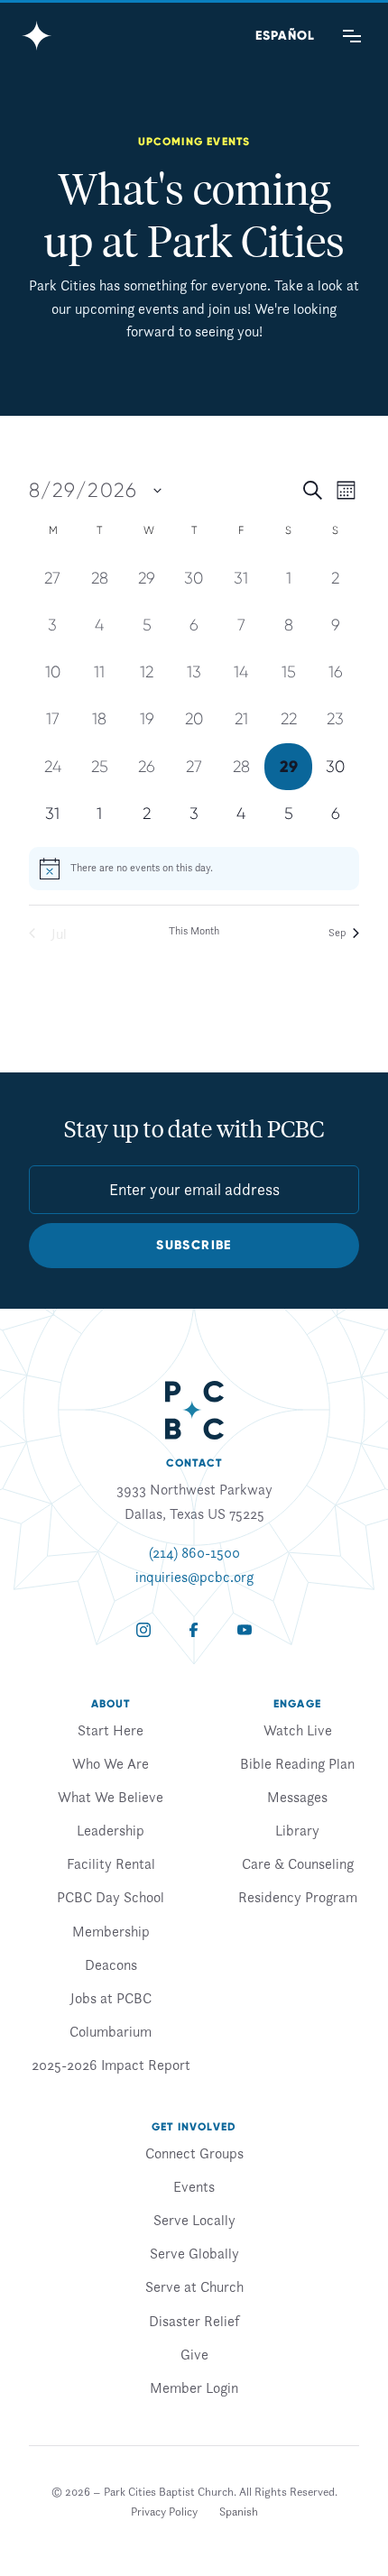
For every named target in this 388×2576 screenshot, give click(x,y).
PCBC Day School (111, 1897)
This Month (194, 930)
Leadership (111, 1830)
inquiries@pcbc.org (194, 1577)
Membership (111, 1931)
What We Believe (111, 1797)
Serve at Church (194, 2286)
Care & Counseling (298, 1863)
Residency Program (298, 1897)
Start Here (111, 1730)
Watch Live (298, 1730)
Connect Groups (194, 2153)
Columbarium (111, 2031)
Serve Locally (194, 2220)
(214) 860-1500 (194, 1552)
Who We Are (111, 1763)
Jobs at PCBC (111, 1998)
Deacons (111, 1964)
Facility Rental (111, 1863)
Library (297, 1830)
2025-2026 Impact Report (111, 2065)
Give (194, 2354)
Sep (337, 932)
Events (194, 2186)
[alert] (194, 869)
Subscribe (194, 1245)
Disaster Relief (194, 2321)
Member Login (194, 2387)
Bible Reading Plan (297, 1763)
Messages (297, 1797)
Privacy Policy (164, 2512)
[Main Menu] (352, 36)
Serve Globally (194, 2253)
